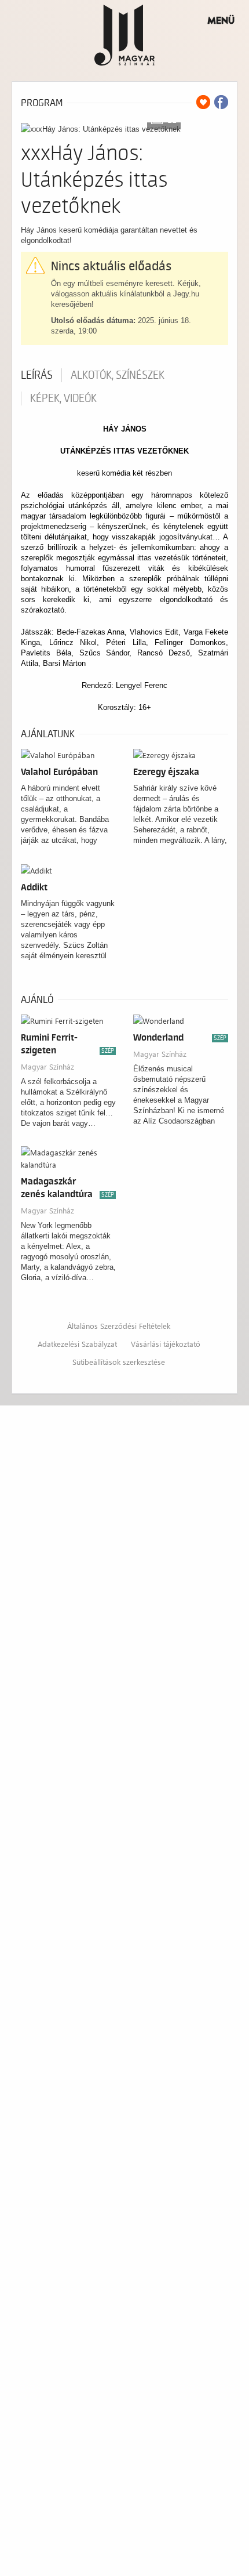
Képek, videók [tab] (63, 398)
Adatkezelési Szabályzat (77, 1344)
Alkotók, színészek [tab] (118, 375)
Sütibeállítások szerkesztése (119, 1362)
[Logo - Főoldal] (125, 35)
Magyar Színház (47, 1066)
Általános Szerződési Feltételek (119, 1326)
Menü (221, 20)
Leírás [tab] (37, 375)
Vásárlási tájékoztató (166, 1344)
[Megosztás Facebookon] (221, 102)
